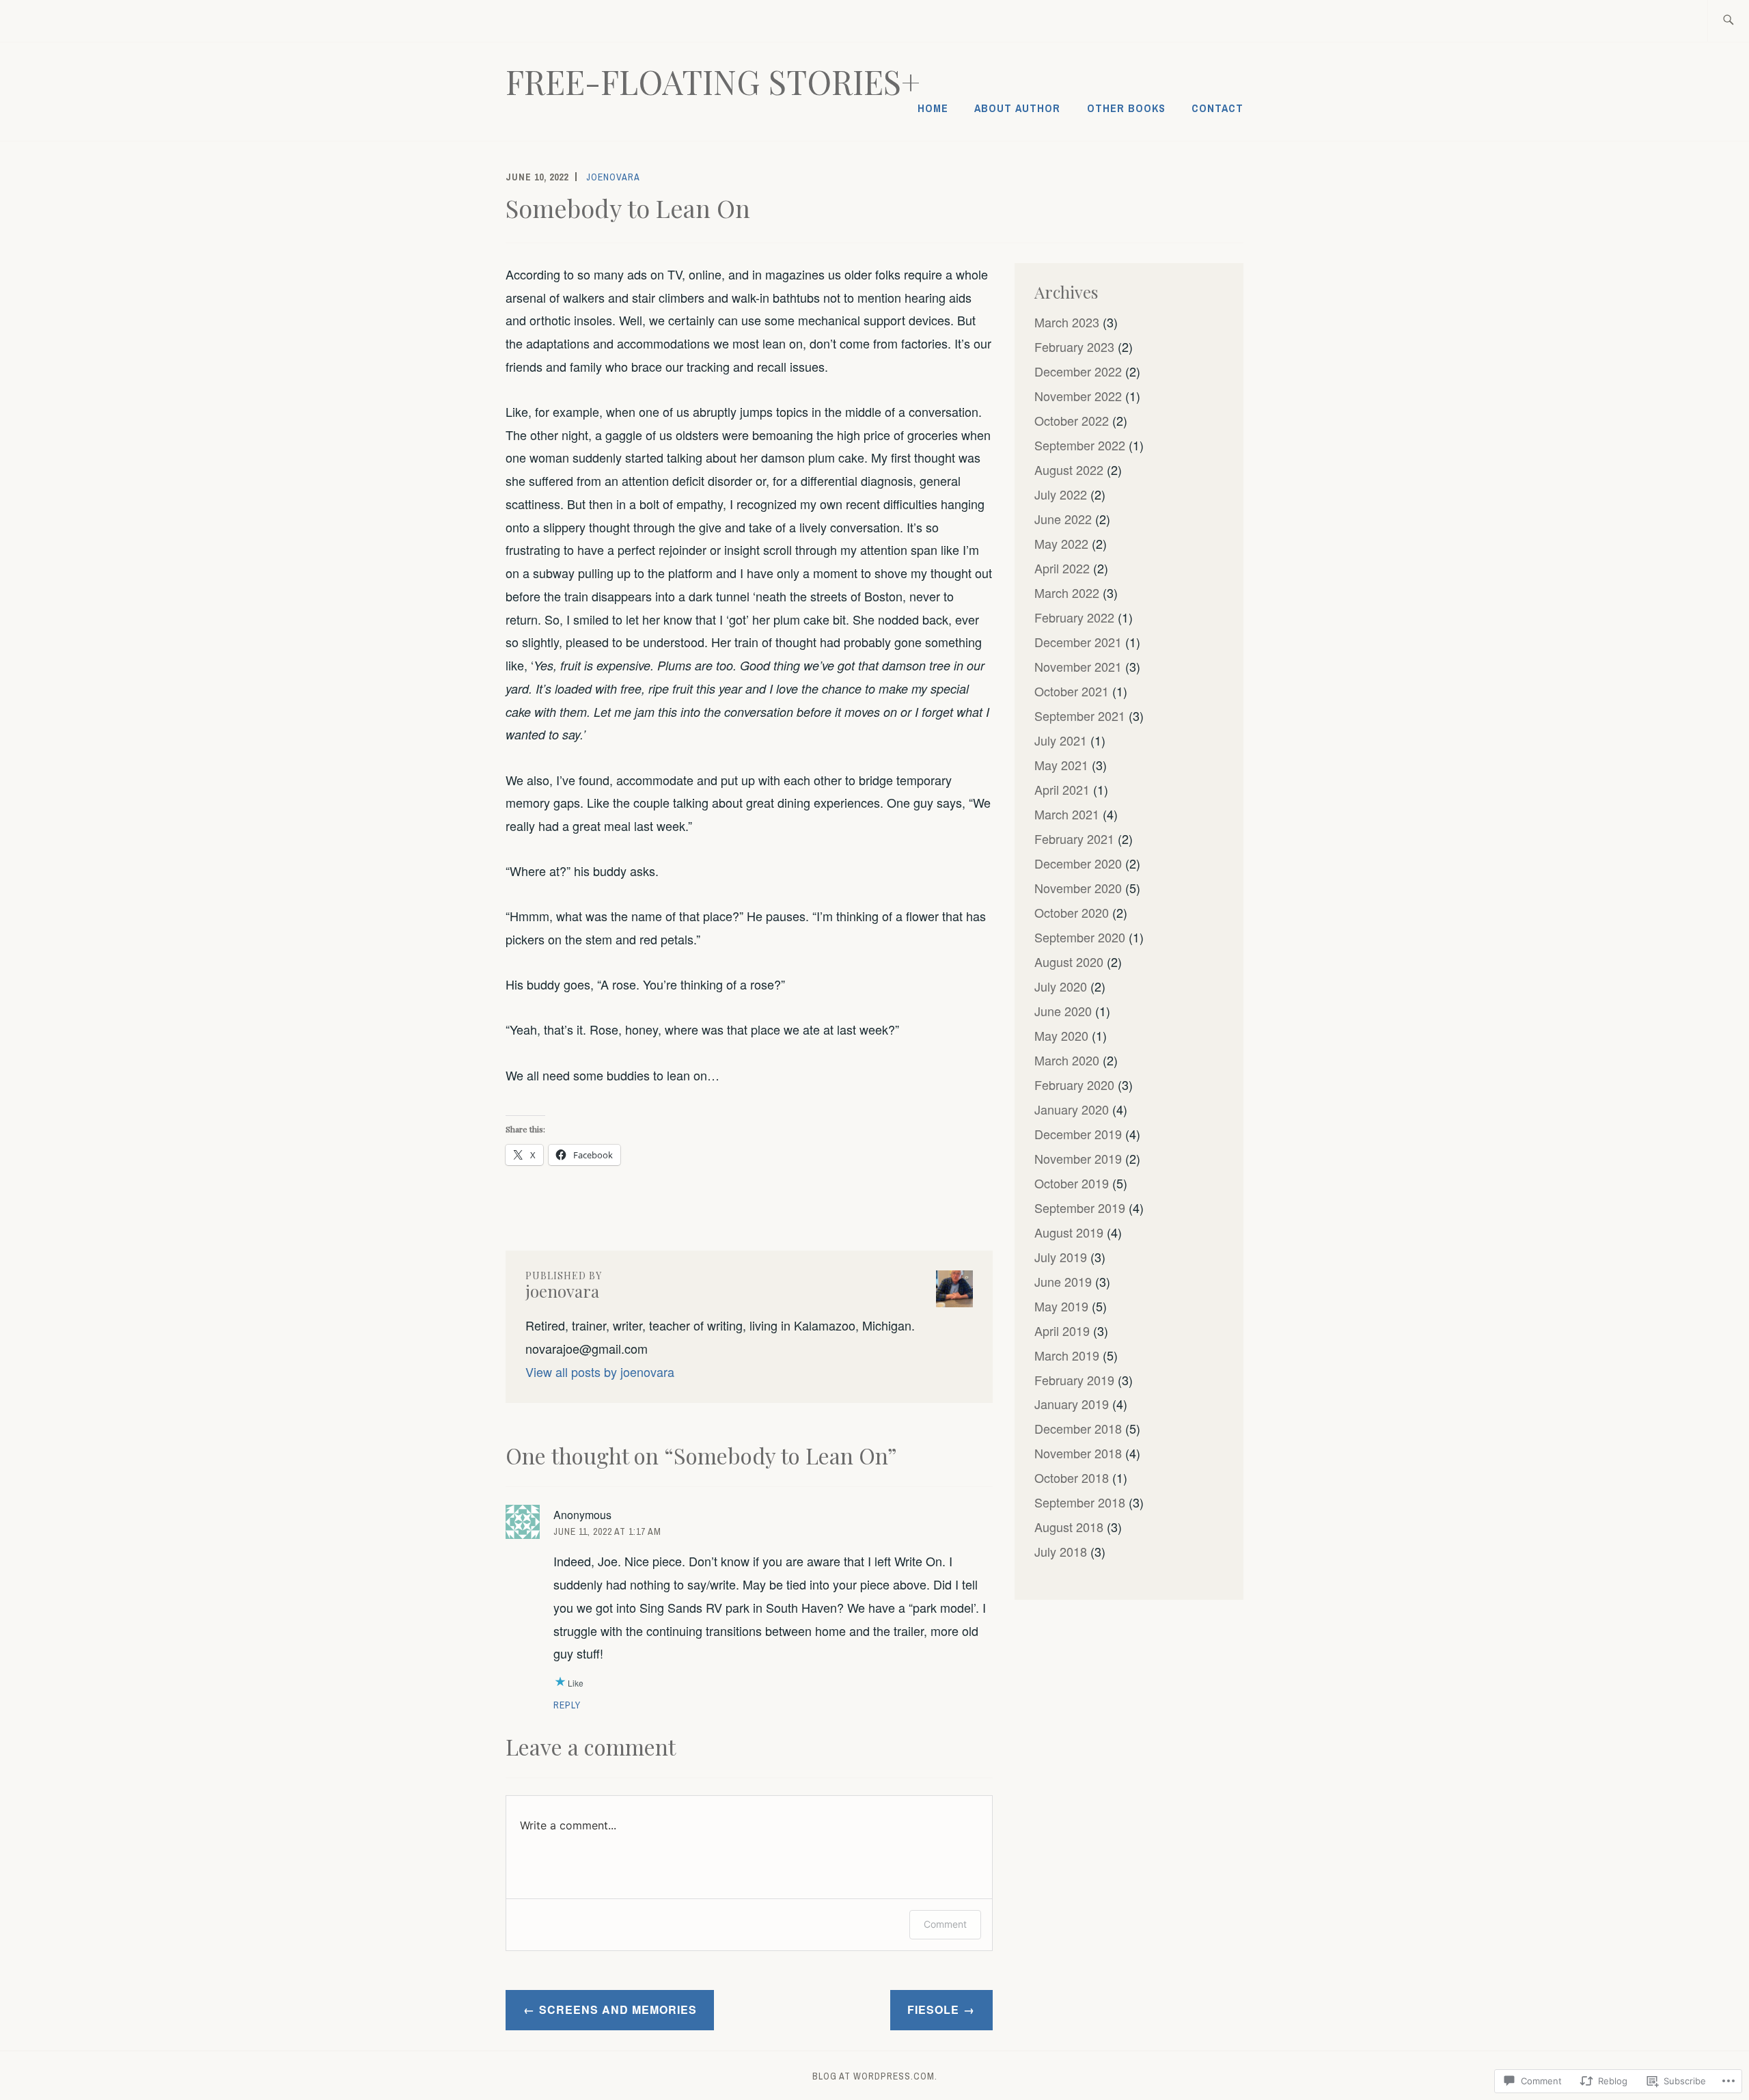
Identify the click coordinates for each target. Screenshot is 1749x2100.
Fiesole (933, 2009)
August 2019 (1069, 1232)
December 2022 (1078, 371)
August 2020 (1069, 962)
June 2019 (1063, 1281)
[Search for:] (1728, 21)
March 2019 (1067, 1355)
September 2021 (1080, 715)
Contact (1217, 108)
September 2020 (1080, 937)
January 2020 (1072, 1109)
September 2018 (1080, 1502)
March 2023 (1067, 322)
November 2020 (1078, 888)
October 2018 (1072, 1477)
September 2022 (1080, 445)
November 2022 (1078, 396)
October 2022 (1072, 420)
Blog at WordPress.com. (875, 2076)
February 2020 (1074, 1085)
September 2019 (1080, 1208)
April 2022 (1062, 568)
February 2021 (1074, 838)
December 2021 (1078, 642)
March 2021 (1067, 814)
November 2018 (1078, 1453)
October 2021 (1072, 691)
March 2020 (1067, 1060)
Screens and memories (618, 2009)
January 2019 (1072, 1404)
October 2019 (1072, 1183)
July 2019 (1061, 1257)
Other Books (1126, 108)
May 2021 (1061, 765)
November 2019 (1078, 1158)
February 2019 (1074, 1380)
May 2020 (1061, 1035)
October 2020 (1072, 912)
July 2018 (1061, 1551)
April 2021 (1062, 789)
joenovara (613, 177)
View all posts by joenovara (600, 1372)
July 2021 (1061, 740)
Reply (567, 1705)
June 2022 (1063, 519)
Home (933, 108)
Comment (945, 1924)
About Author (1017, 108)
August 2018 (1069, 1527)
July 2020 (1061, 986)
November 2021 (1078, 666)
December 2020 (1078, 863)
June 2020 (1063, 1011)
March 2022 (1067, 592)
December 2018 (1078, 1428)
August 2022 (1069, 469)
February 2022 (1074, 617)
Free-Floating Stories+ (713, 81)
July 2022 (1061, 494)
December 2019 (1078, 1134)
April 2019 (1062, 1331)
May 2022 (1061, 543)
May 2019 (1061, 1306)
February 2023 (1074, 346)
